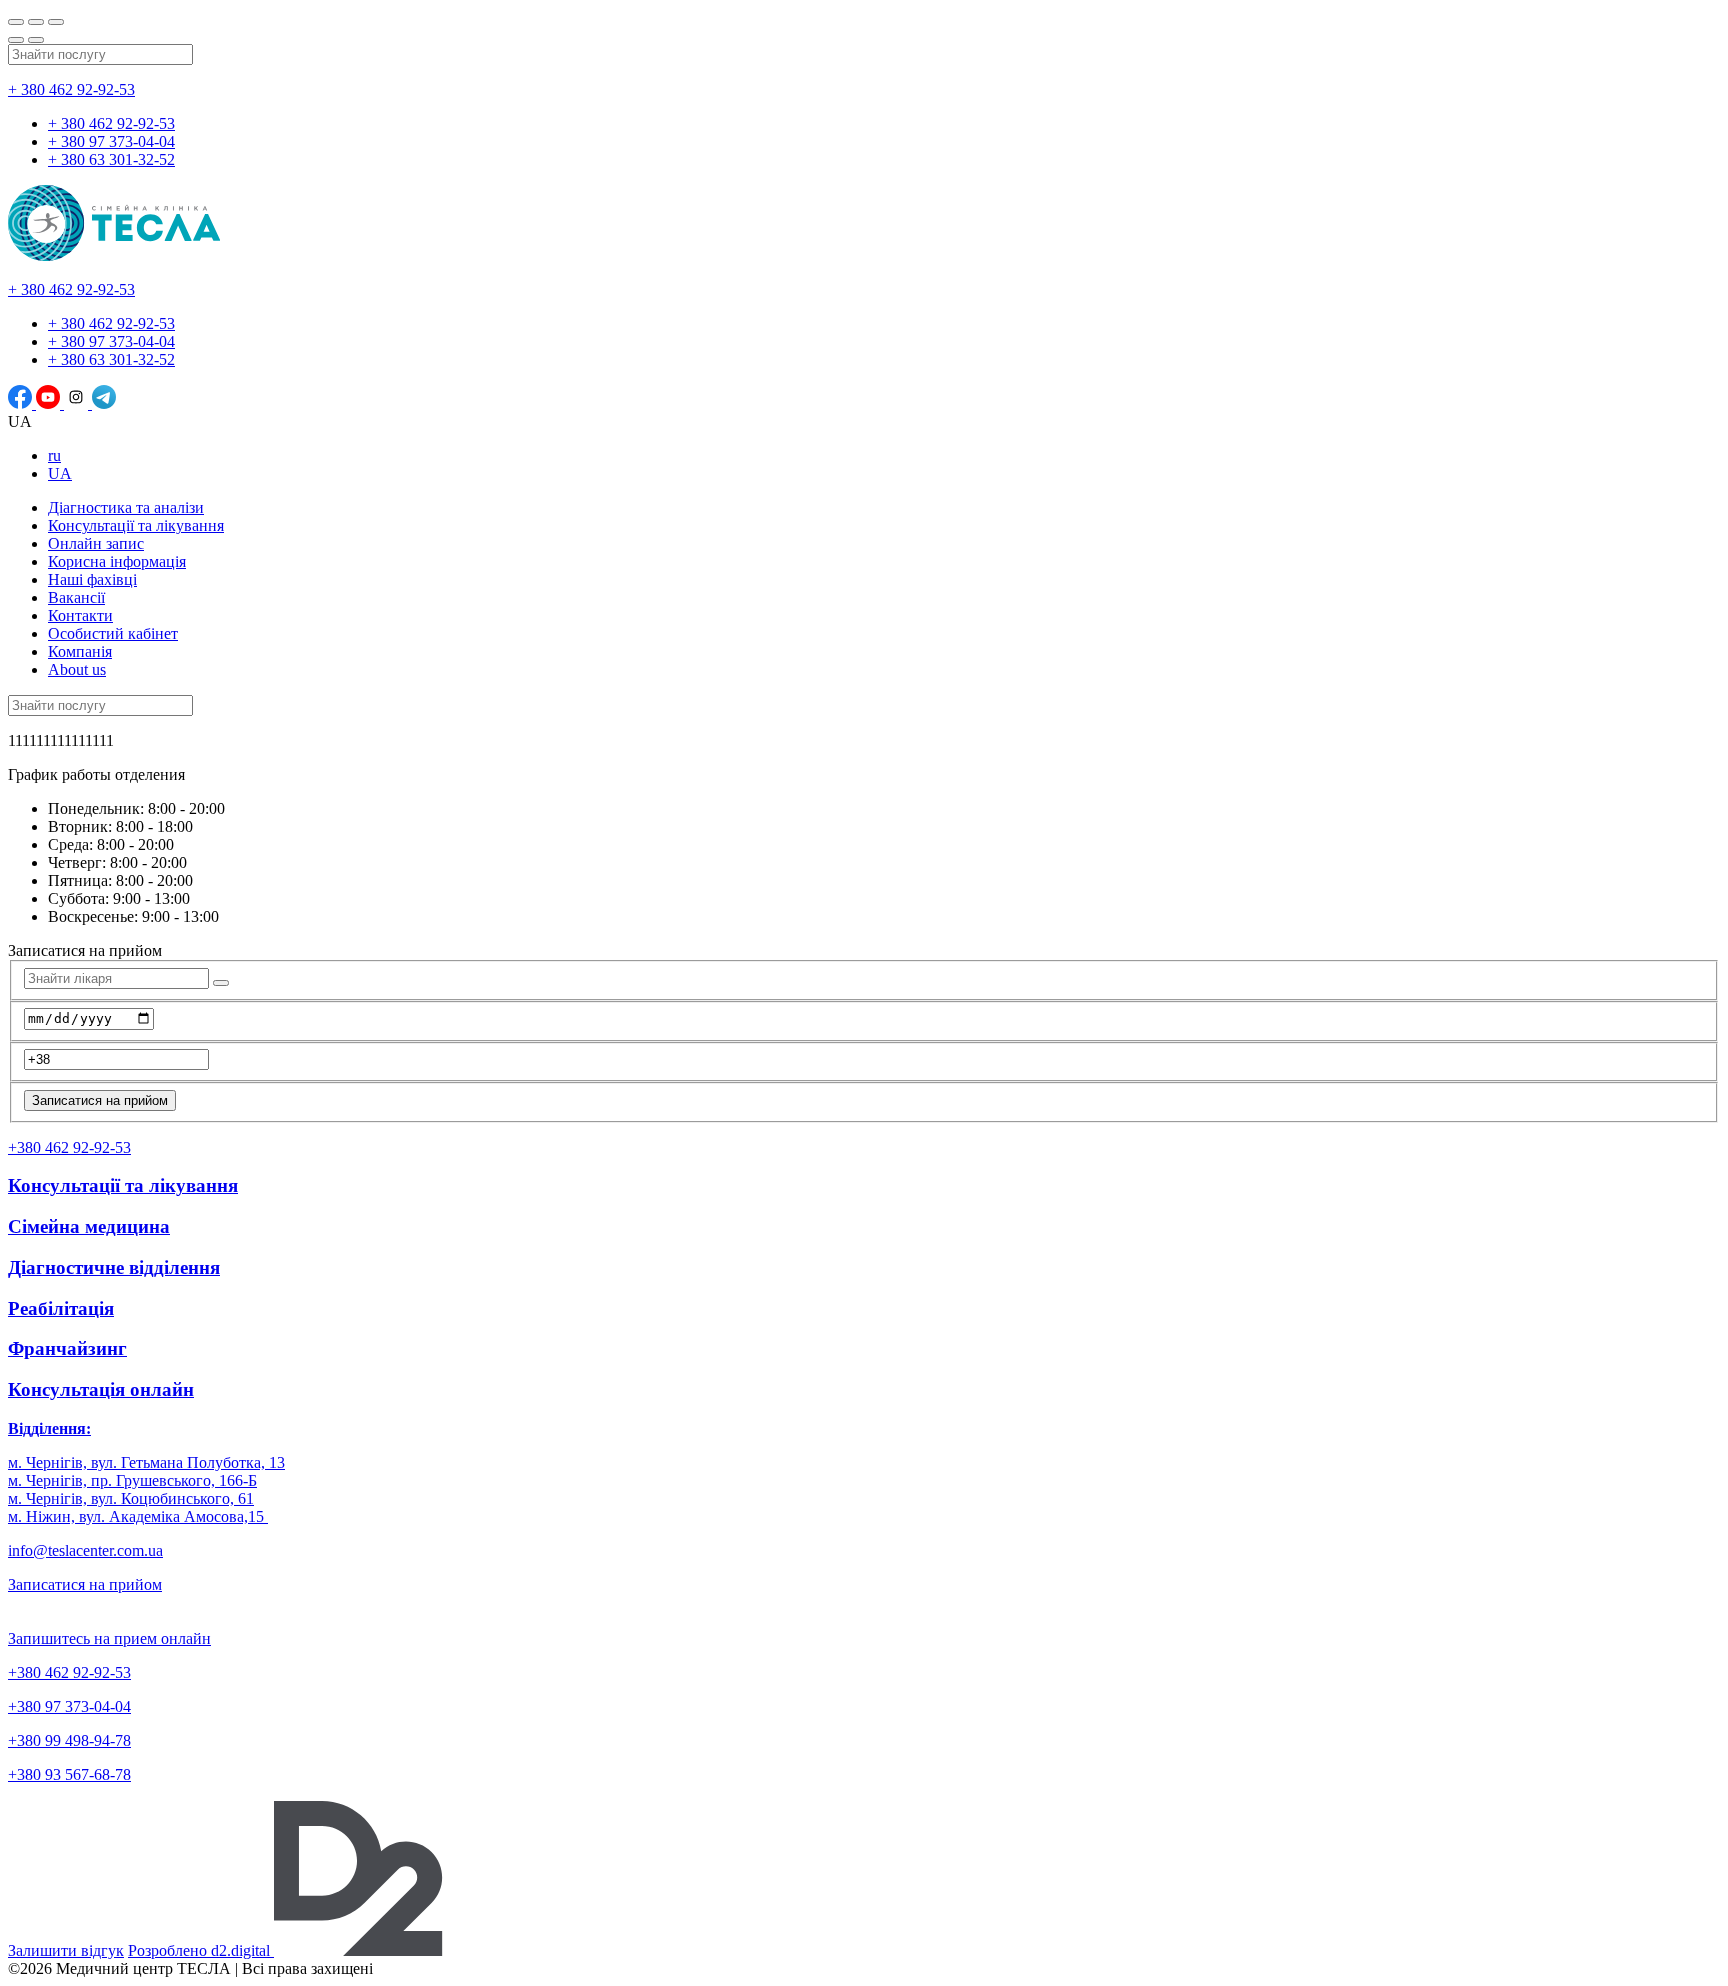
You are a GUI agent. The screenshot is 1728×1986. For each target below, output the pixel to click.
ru (54, 455)
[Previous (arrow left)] (16, 40)
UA (60, 473)
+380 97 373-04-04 (69, 1706)
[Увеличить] (56, 22)
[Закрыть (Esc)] (16, 22)
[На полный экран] (36, 22)
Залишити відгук (66, 1950)
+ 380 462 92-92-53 (71, 89)
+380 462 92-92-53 (69, 1672)
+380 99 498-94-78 (69, 1740)
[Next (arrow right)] (36, 40)
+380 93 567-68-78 (69, 1774)
